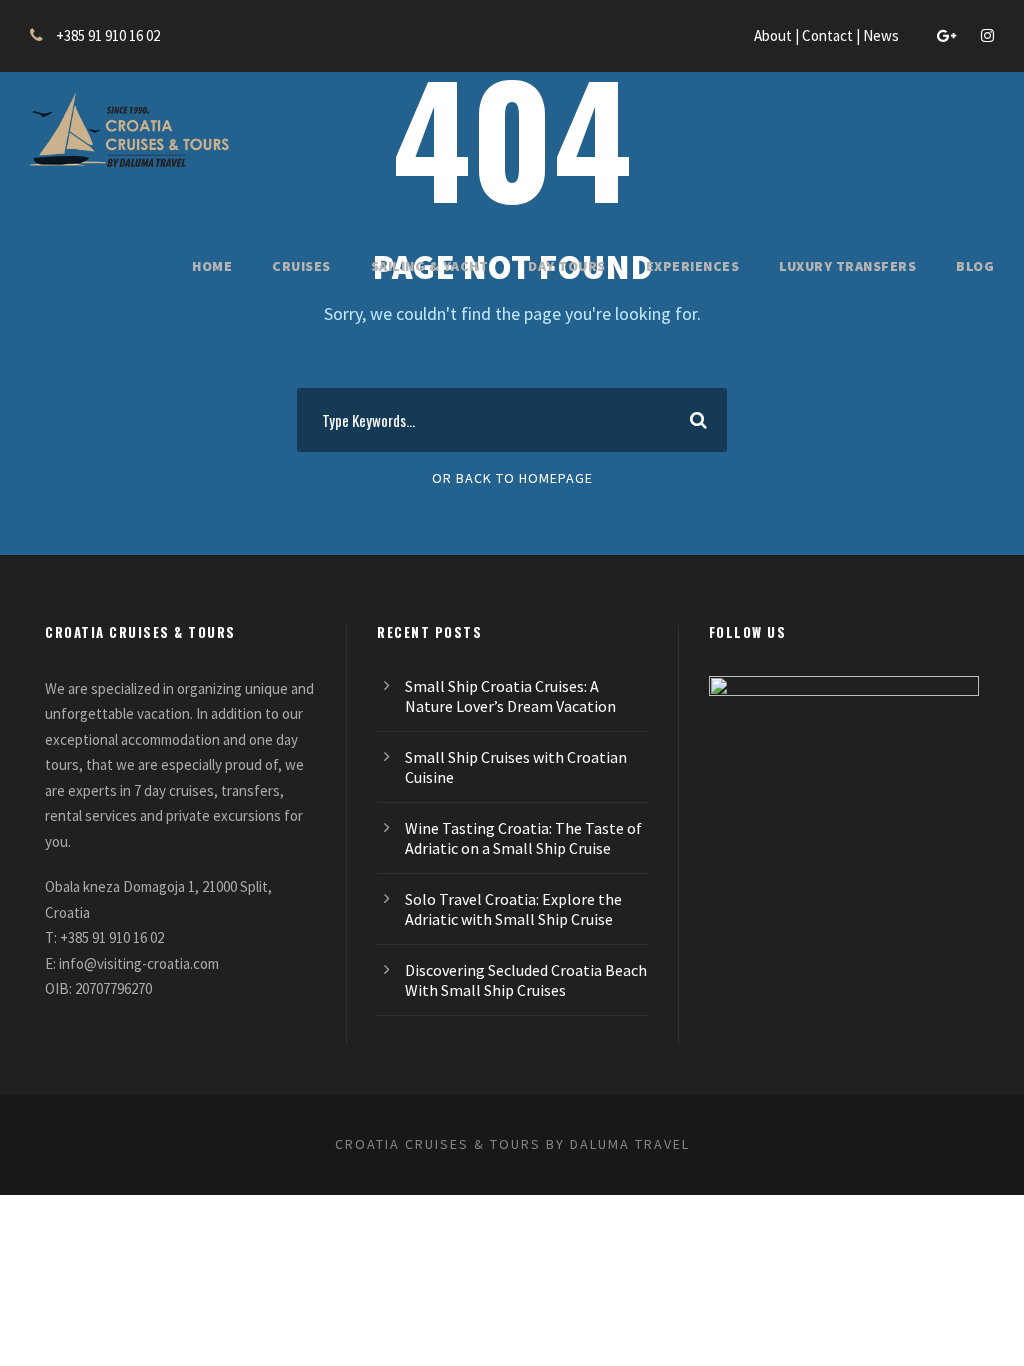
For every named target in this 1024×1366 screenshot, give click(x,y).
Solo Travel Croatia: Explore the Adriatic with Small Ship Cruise (513, 909)
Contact (829, 35)
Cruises (301, 266)
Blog (975, 266)
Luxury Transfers (847, 266)
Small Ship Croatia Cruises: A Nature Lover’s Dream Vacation (510, 696)
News (882, 35)
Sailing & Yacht (430, 266)
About (774, 35)
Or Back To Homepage (512, 478)
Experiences (693, 266)
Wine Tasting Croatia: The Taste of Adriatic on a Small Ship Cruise (523, 838)
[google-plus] (946, 35)
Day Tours (567, 266)
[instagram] (987, 35)
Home (212, 266)
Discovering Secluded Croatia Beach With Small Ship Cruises (526, 980)
